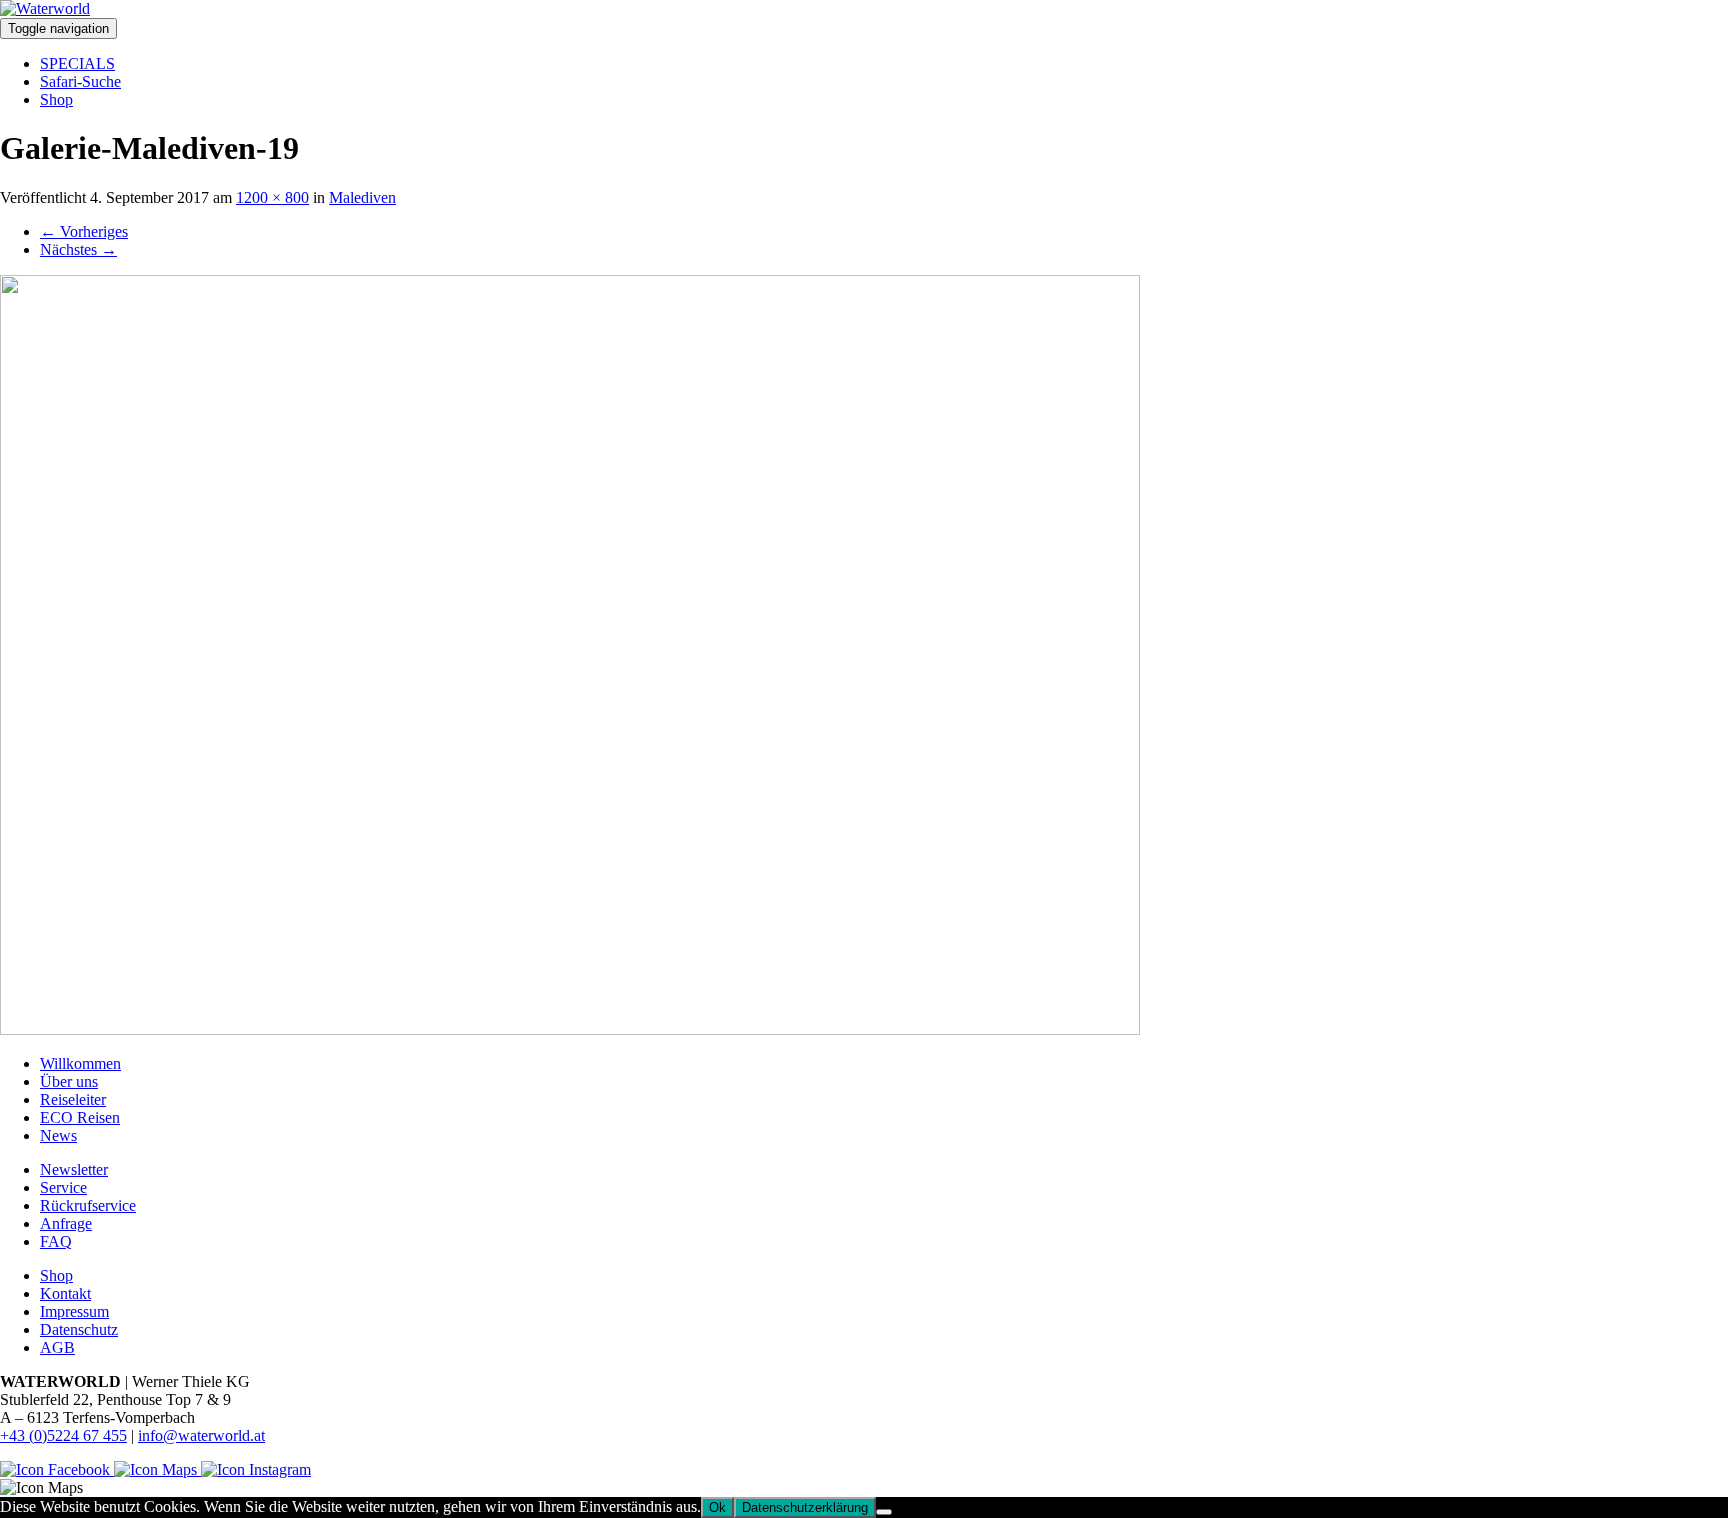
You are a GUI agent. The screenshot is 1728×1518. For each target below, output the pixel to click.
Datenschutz (79, 1329)
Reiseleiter (73, 1099)
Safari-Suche (80, 81)
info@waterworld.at (201, 1435)
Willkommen (80, 1063)
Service (63, 1187)
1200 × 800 (272, 197)
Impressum (74, 1311)
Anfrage (66, 1223)
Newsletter (74, 1169)
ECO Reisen (80, 1117)
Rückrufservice (88, 1205)
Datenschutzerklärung (805, 1507)
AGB (57, 1347)
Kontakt (65, 1293)
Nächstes (78, 249)
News (58, 1135)
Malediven (362, 197)
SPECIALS (77, 63)
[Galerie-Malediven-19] (570, 1029)
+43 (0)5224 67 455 (63, 1435)
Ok (717, 1507)
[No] (884, 1512)
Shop (56, 99)
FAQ (56, 1241)
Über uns (69, 1081)
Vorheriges (84, 231)
